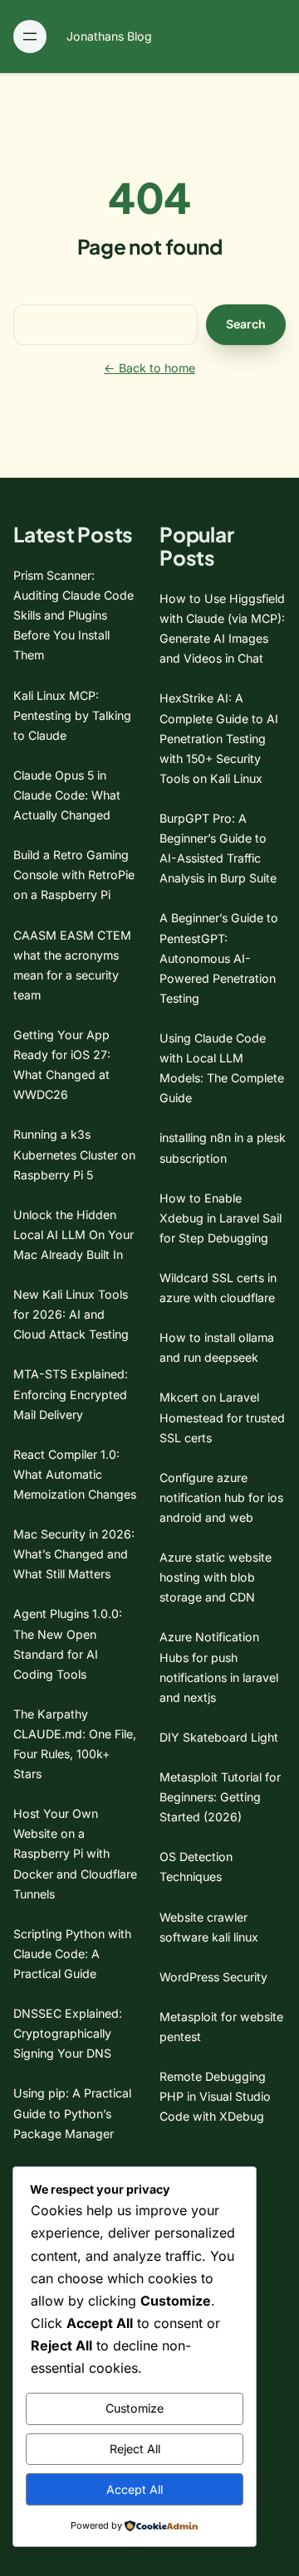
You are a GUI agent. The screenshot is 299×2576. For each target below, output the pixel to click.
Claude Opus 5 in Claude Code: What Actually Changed (67, 795)
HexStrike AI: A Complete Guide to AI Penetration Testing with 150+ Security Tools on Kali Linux (219, 738)
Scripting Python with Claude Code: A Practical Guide (72, 1954)
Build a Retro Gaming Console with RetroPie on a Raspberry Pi (74, 875)
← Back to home (149, 368)
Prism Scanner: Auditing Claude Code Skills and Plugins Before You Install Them (74, 615)
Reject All (135, 2449)
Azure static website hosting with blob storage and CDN (216, 1577)
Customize (135, 2408)
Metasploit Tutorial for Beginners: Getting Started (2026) (220, 1797)
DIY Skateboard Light (219, 1737)
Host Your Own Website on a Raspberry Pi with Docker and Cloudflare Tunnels (75, 1853)
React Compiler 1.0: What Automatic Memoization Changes (75, 1474)
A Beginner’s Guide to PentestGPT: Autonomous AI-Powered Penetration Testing (219, 957)
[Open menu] (30, 36)
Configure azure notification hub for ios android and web (221, 1497)
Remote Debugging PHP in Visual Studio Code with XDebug (215, 2096)
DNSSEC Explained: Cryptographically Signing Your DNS (68, 2033)
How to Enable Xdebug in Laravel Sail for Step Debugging (221, 1218)
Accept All (135, 2489)
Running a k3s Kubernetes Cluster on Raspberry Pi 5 (74, 1154)
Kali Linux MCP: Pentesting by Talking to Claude (72, 715)
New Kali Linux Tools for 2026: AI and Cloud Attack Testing (71, 1314)
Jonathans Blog (109, 36)
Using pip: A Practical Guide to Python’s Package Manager (72, 2113)
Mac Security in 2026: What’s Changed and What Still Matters (74, 1554)
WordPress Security (213, 1977)
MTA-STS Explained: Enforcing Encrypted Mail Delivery (71, 1394)
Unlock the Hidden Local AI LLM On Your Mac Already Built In (74, 1235)
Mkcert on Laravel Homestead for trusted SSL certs (222, 1417)
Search (246, 324)
